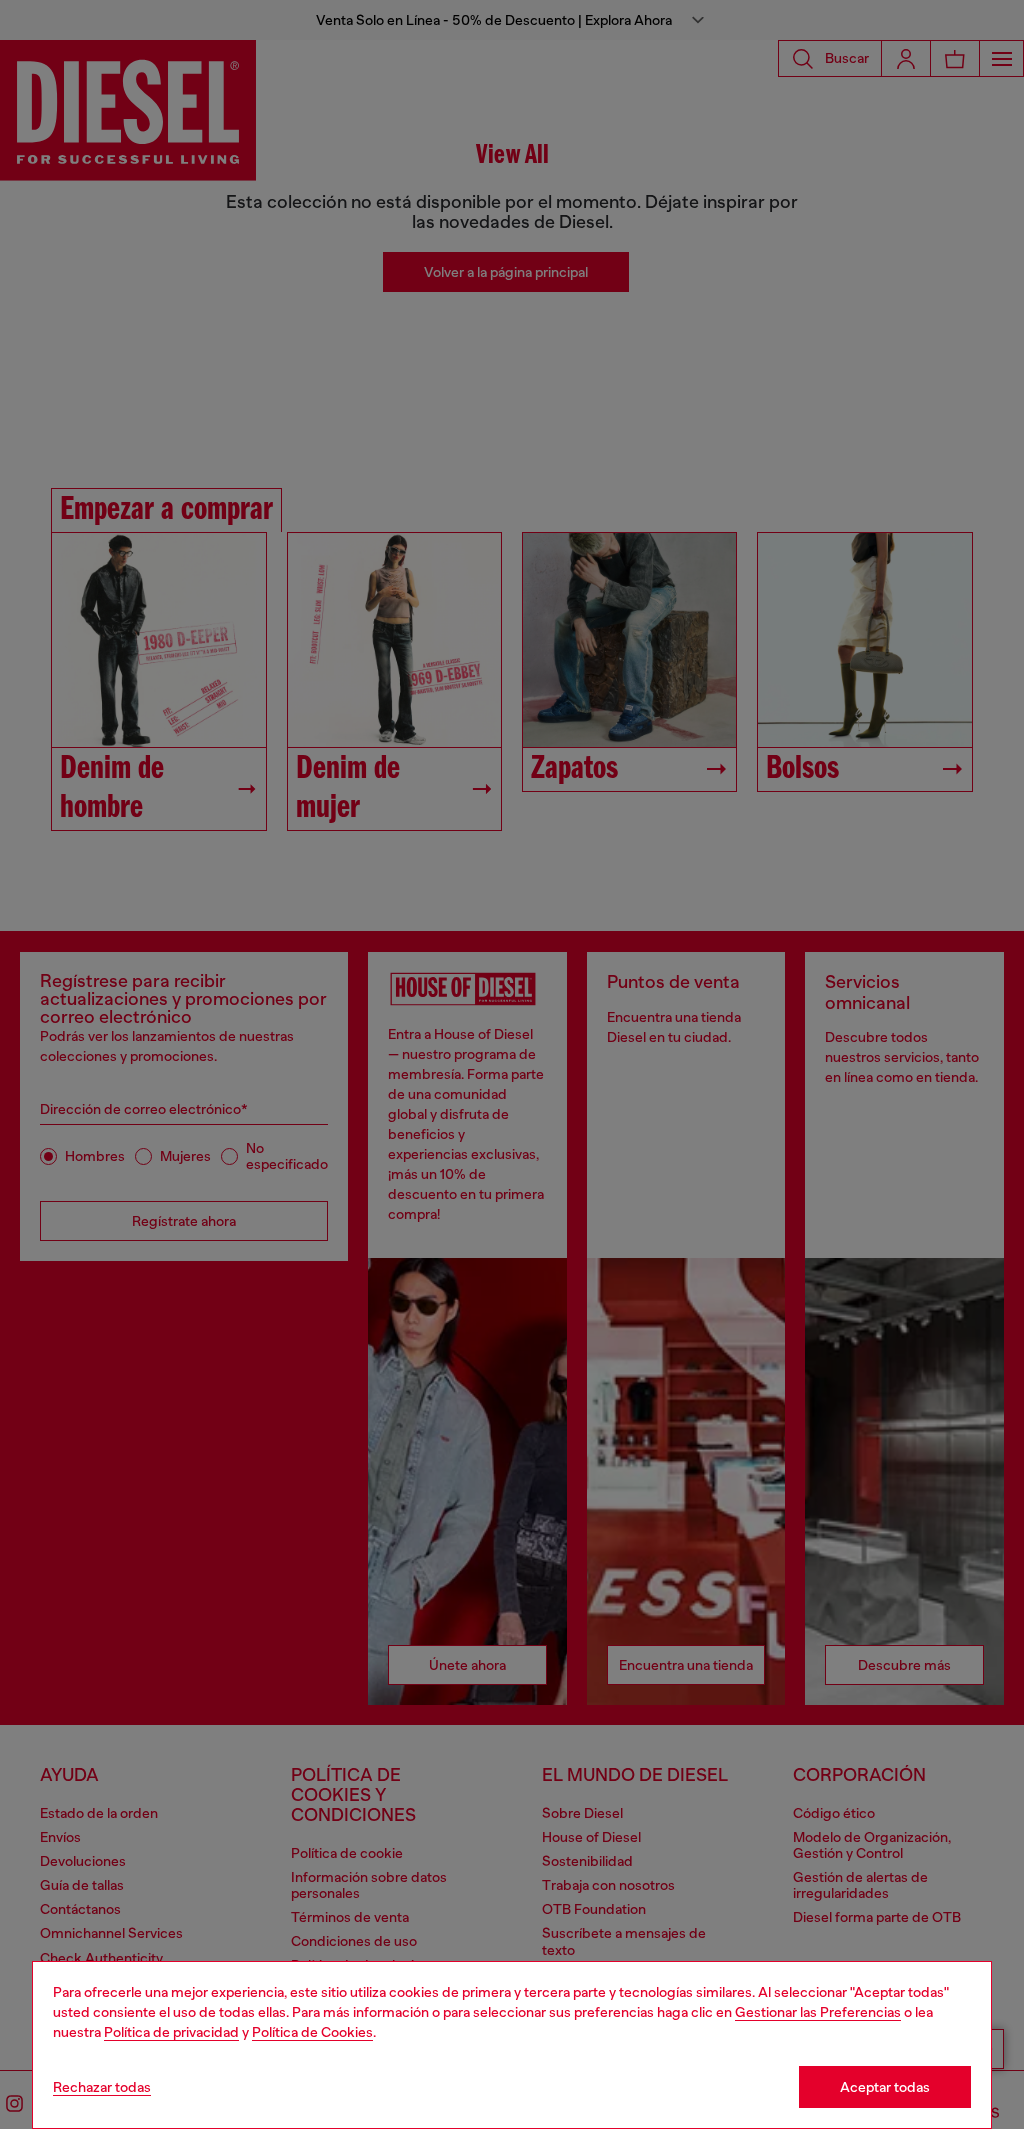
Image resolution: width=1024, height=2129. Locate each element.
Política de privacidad (171, 2032)
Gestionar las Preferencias (818, 2012)
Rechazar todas (102, 2087)
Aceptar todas (885, 2087)
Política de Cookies (312, 2032)
